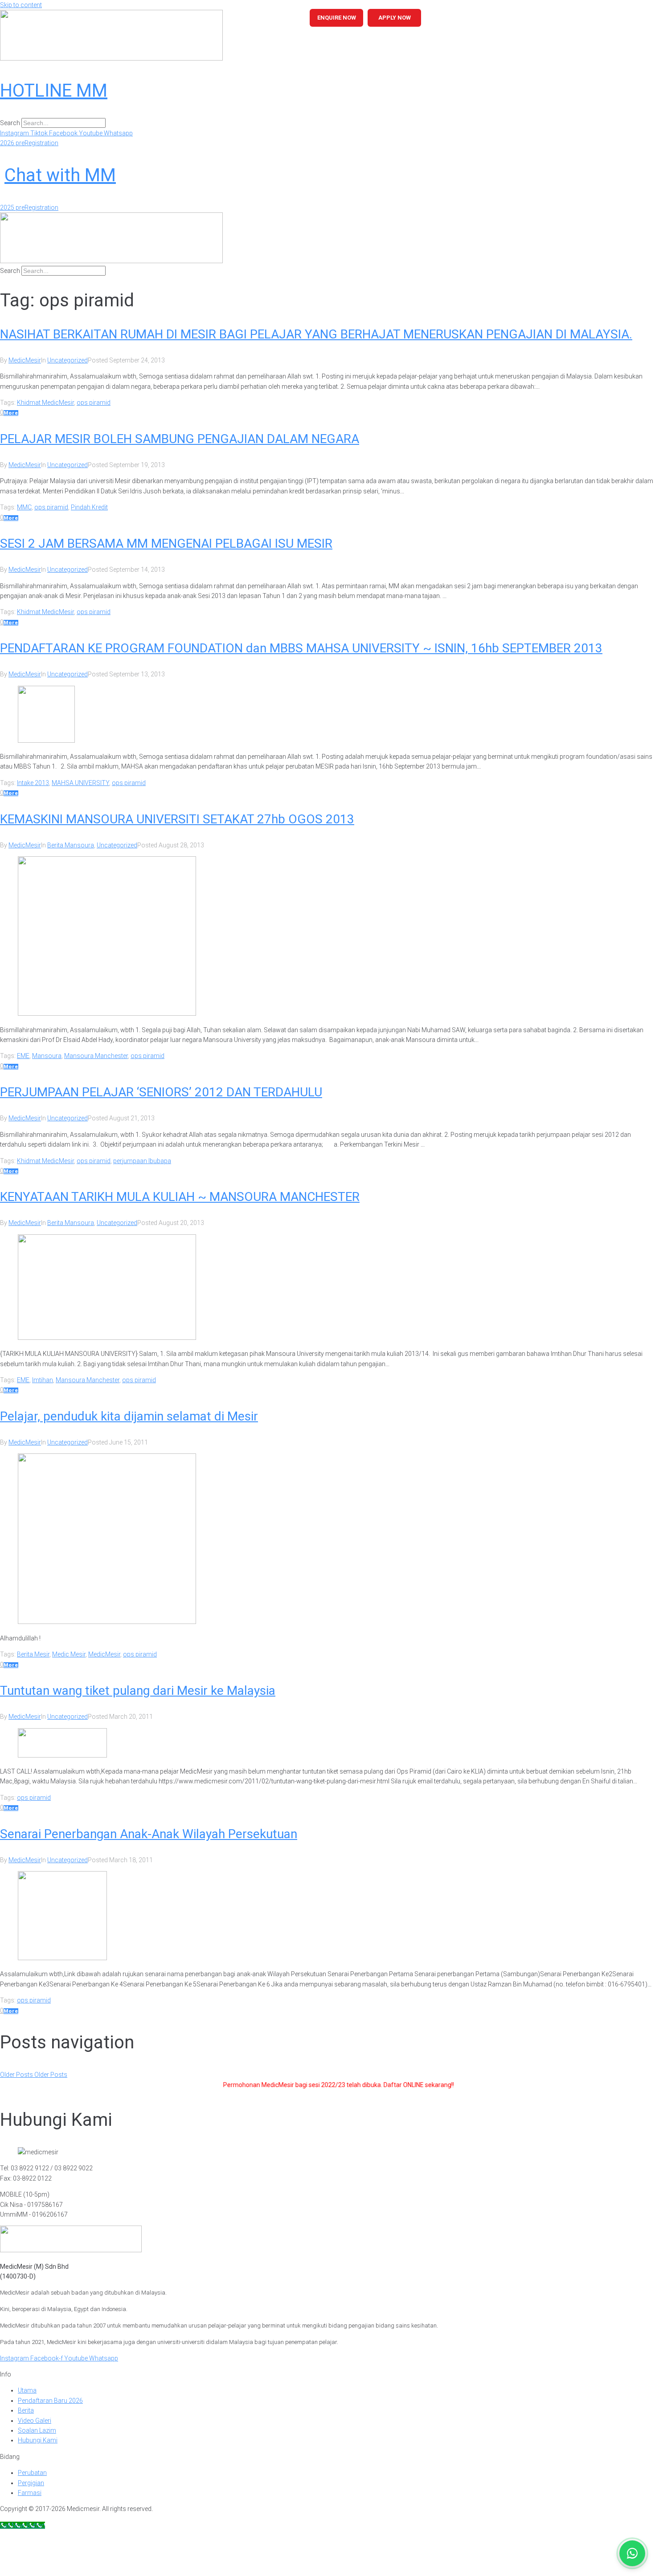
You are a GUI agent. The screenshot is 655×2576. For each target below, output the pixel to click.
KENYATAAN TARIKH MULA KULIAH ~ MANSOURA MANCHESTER (180, 1197)
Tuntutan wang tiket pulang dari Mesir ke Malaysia (138, 1691)
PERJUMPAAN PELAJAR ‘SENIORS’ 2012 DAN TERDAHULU (161, 1092)
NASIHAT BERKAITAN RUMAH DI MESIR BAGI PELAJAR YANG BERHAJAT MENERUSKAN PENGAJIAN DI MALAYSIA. (316, 334)
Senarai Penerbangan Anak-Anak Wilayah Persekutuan (149, 1834)
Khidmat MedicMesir (45, 403)
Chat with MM (60, 175)
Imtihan (43, 1380)
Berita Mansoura (71, 845)
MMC (24, 507)
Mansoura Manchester (96, 1056)
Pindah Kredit (89, 507)
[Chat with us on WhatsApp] (632, 2553)
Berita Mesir (33, 1654)
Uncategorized (68, 360)
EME (23, 1056)
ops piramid (94, 403)
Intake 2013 (33, 783)
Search (10, 123)
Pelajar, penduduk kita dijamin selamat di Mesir (129, 1416)
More (11, 413)
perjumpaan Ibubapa (142, 1161)
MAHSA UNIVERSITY (80, 783)
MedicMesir (25, 360)
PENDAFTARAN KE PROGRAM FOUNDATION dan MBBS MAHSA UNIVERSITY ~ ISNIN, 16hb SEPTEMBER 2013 (301, 648)
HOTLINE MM (54, 91)
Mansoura (47, 1056)
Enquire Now (337, 18)
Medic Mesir (69, 1654)
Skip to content (21, 5)
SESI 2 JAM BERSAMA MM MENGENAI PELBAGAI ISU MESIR (166, 543)
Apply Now (395, 18)
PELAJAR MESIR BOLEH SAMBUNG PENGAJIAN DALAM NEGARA (180, 439)
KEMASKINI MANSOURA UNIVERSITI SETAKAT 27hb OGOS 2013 (177, 819)
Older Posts (34, 2075)
